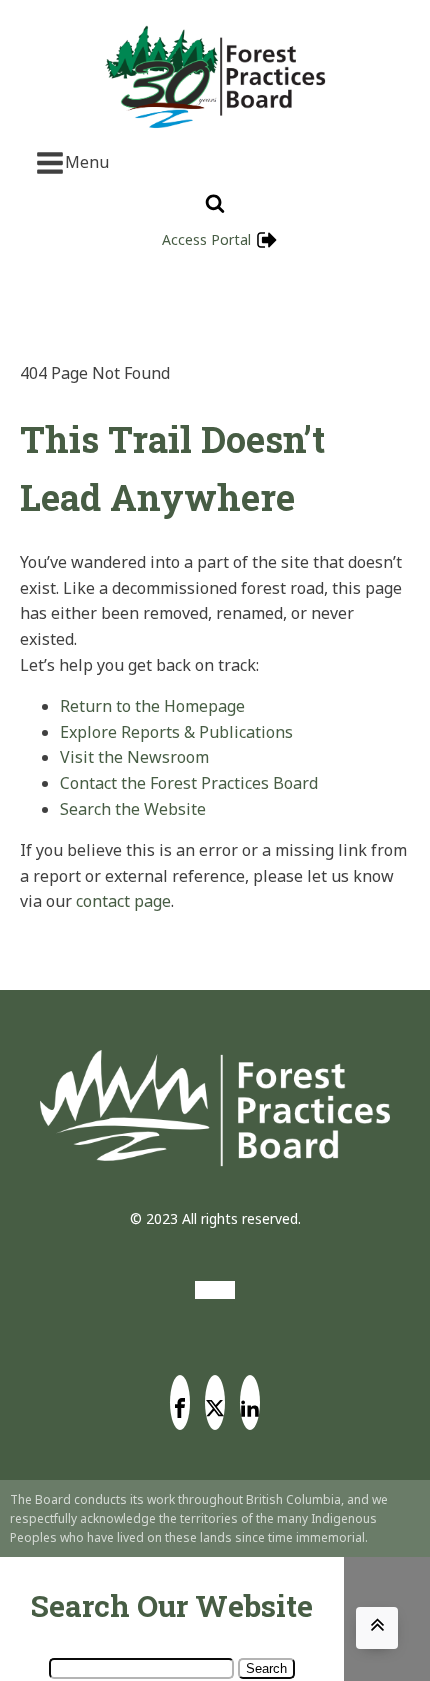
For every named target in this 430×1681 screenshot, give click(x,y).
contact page (123, 901)
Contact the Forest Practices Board (189, 783)
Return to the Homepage (152, 706)
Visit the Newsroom (134, 757)
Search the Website (133, 809)
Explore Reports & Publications (176, 732)
